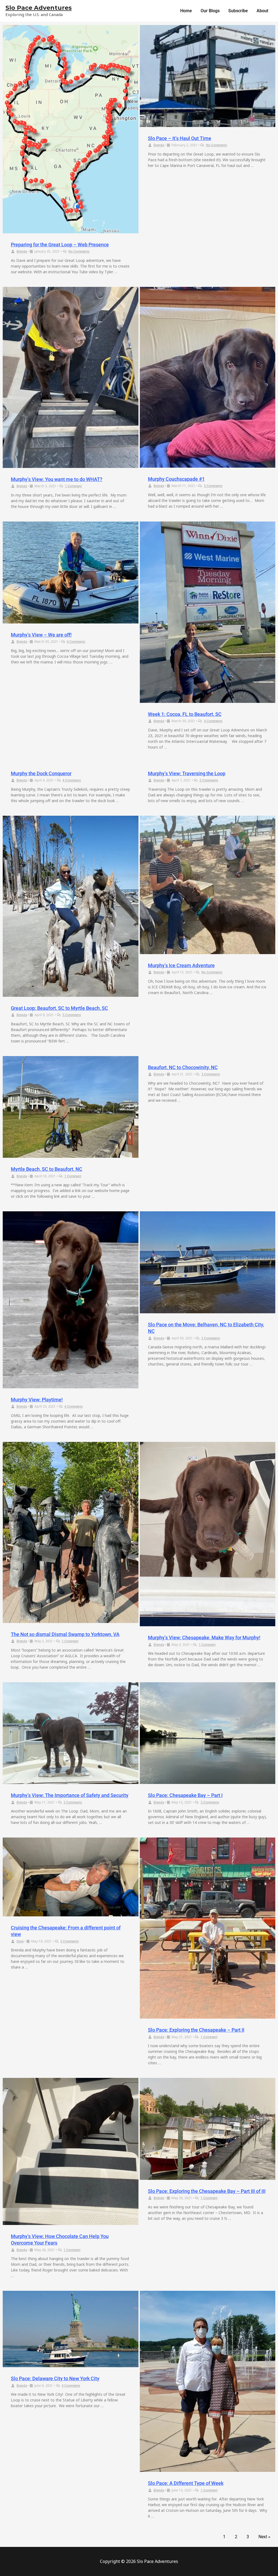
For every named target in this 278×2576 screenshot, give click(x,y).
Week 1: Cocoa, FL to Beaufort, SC (185, 714)
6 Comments (76, 642)
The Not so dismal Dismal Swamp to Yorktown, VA (65, 1634)
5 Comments (213, 486)
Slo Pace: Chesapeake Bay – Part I (185, 1795)
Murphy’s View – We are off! (41, 635)
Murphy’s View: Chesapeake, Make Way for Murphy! (204, 1638)
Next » (264, 2537)
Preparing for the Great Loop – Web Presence (60, 245)
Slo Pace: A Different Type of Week (186, 2483)
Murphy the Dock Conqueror (41, 773)
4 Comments (213, 721)
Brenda (22, 252)
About (262, 11)
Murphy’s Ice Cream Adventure (181, 965)
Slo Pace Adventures (39, 8)
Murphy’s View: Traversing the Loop (187, 773)
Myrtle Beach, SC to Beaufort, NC (47, 1169)
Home (186, 11)
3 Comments (211, 1074)
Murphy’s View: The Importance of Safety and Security (70, 1795)
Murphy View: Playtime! (37, 1400)
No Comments (79, 252)
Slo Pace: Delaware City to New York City (55, 2378)
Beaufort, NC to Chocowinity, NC (183, 1067)
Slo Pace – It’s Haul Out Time (180, 138)
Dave (20, 1941)
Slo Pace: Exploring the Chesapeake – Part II (196, 2030)
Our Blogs (210, 11)
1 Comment (73, 486)
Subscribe (238, 11)
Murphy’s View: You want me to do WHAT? (57, 479)
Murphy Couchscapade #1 (176, 479)
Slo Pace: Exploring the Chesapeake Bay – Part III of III (207, 2191)
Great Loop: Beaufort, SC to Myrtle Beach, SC (59, 1008)
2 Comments (209, 780)
